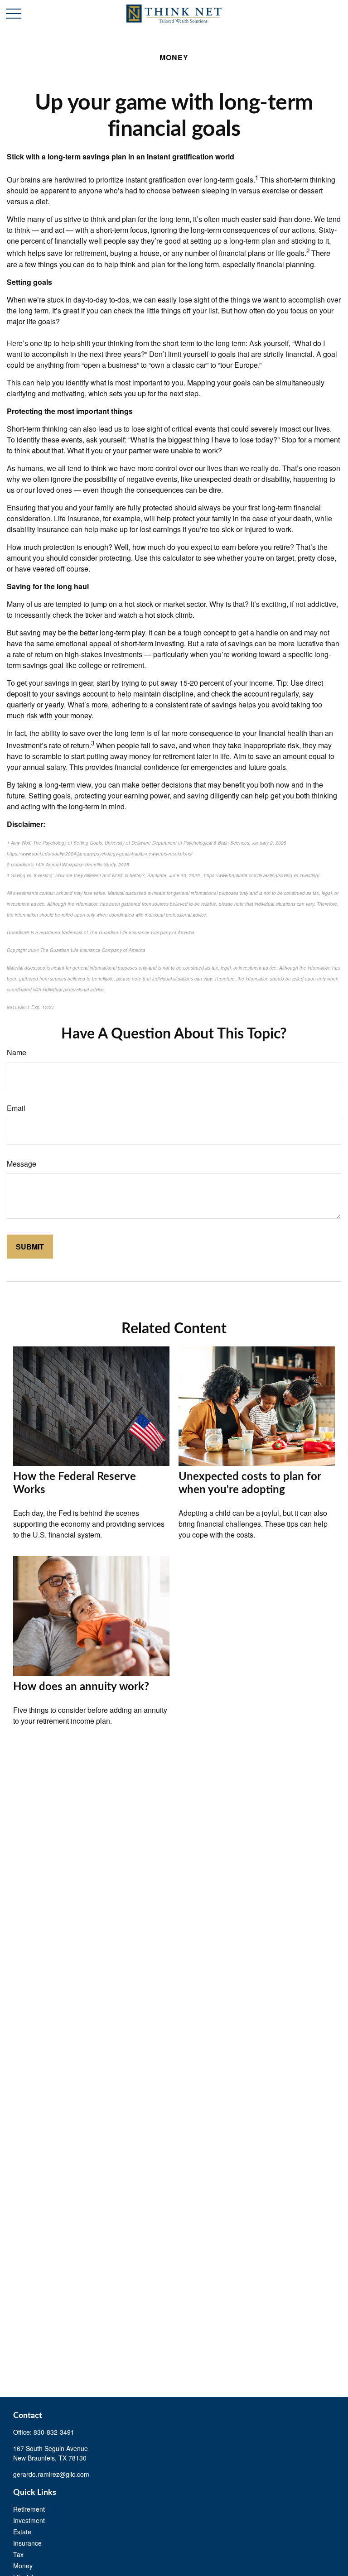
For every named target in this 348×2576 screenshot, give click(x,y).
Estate (22, 2532)
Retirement (29, 2509)
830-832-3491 (54, 2432)
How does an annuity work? (81, 1687)
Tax (18, 2554)
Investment (29, 2520)
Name (17, 1052)
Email (16, 1108)
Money (23, 2566)
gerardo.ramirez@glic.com (51, 2474)
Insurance (27, 2543)
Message (22, 1164)
